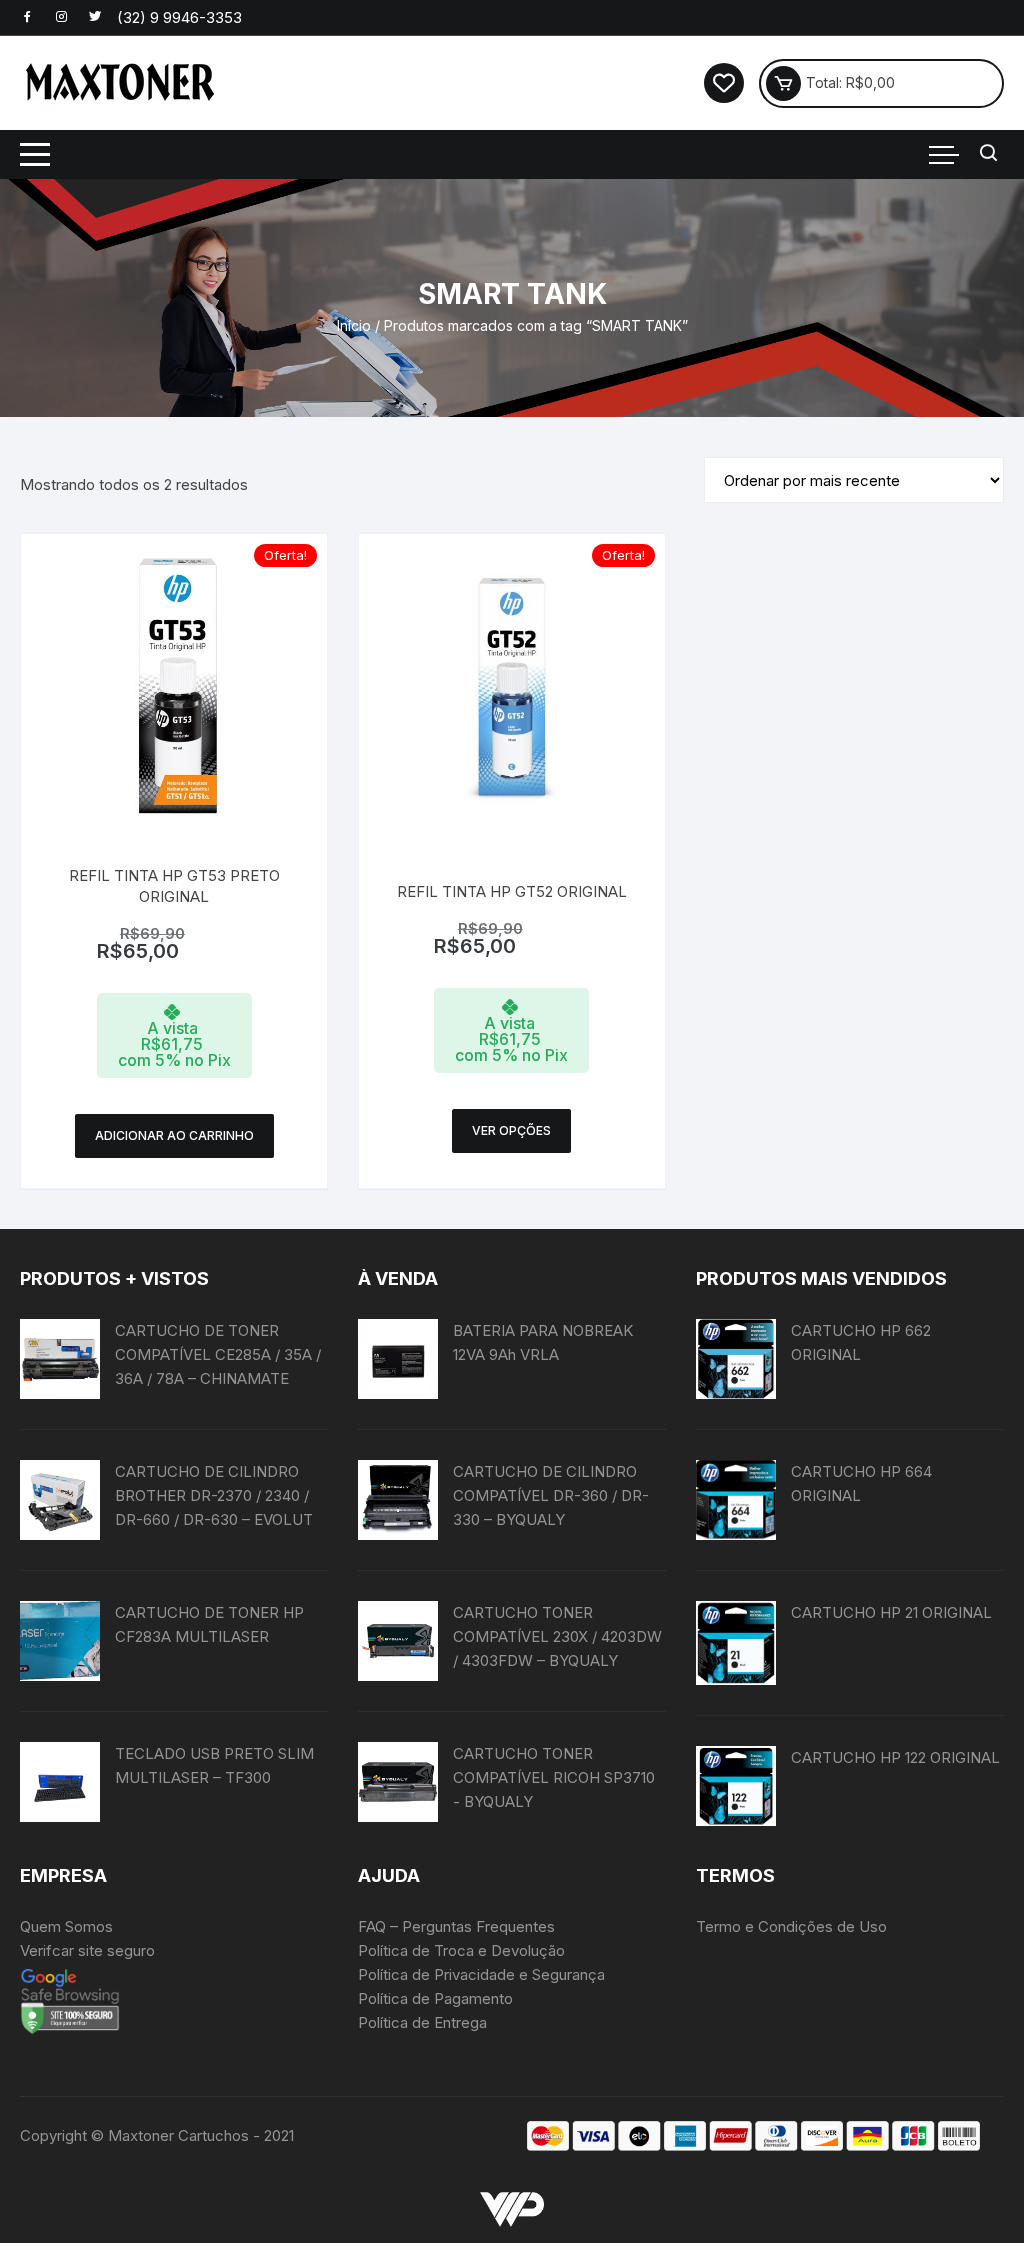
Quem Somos (66, 1926)
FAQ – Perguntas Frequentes (456, 1926)
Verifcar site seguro (87, 1950)
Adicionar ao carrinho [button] (174, 1135)
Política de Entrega (422, 2022)
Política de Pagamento (435, 1998)
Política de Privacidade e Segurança (481, 1974)
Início (354, 325)
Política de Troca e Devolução (461, 1950)
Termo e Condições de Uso (791, 1926)
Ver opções (511, 1130)
